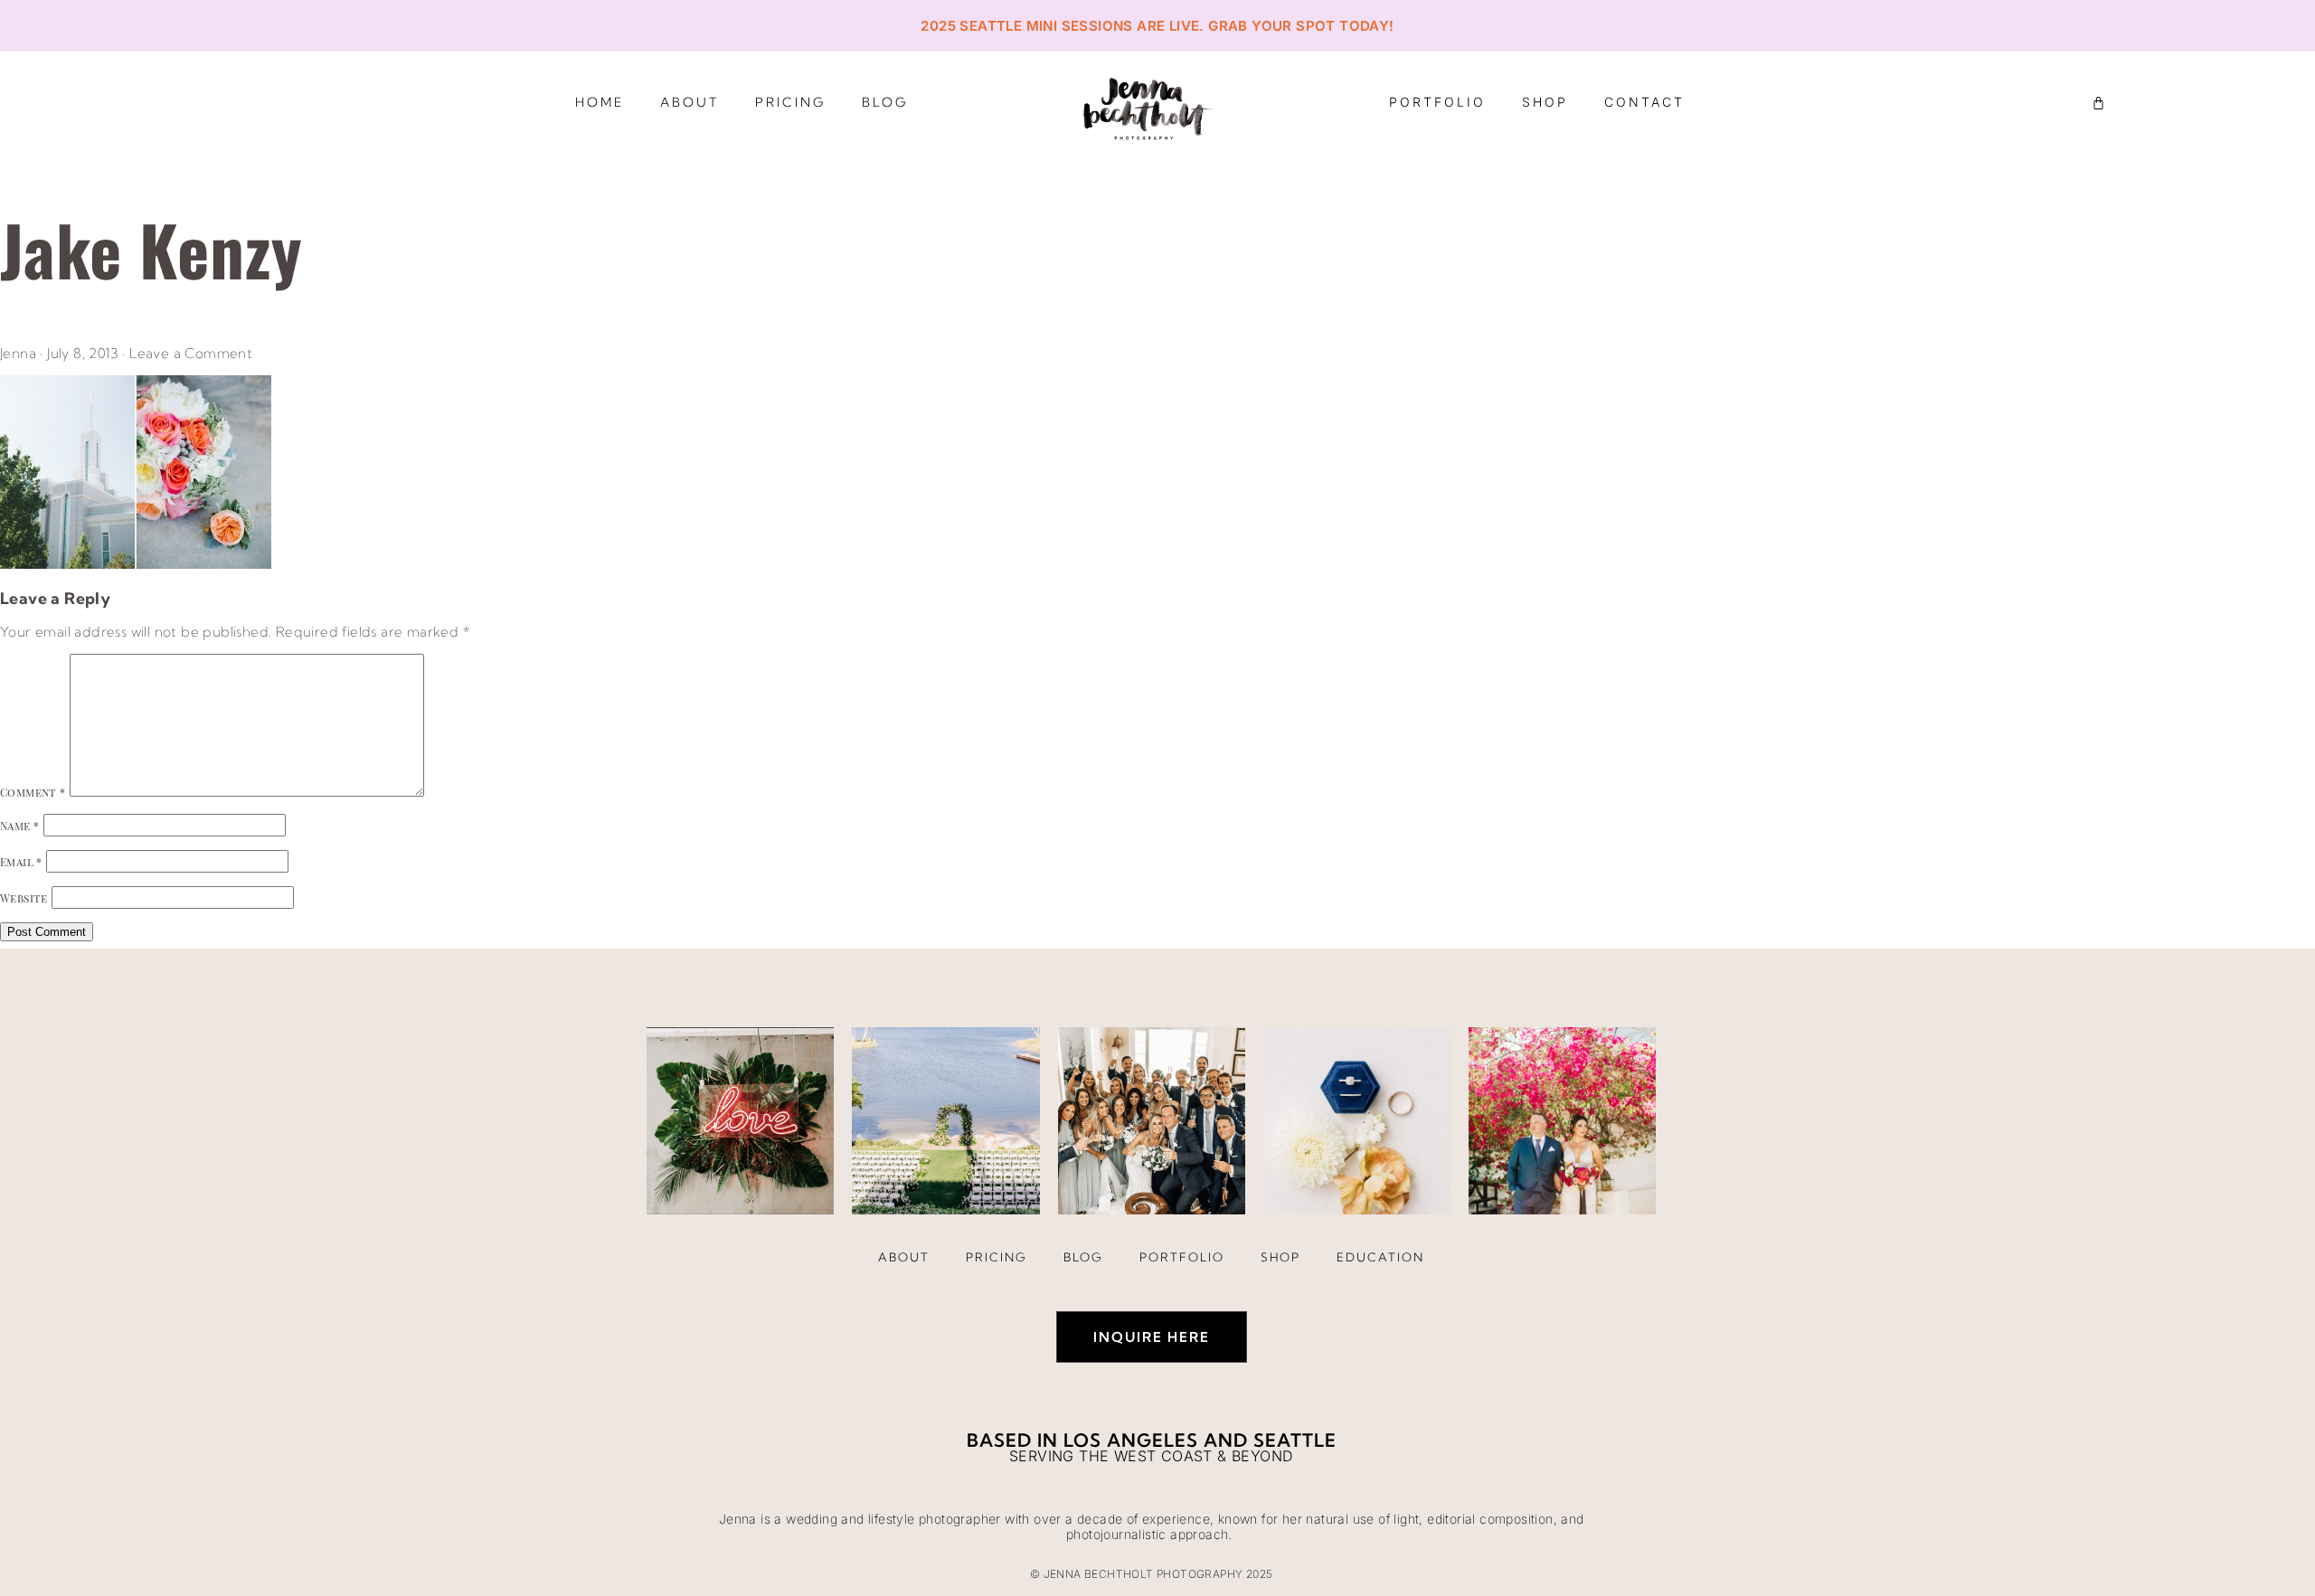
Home (600, 102)
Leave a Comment (191, 353)
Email (21, 862)
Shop (1545, 102)
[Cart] (2098, 103)
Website (24, 898)
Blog (885, 102)
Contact (1644, 102)
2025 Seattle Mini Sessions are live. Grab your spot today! (1157, 26)
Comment (33, 792)
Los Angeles (1131, 1440)
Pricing (790, 102)
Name (19, 826)
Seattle (1295, 1440)
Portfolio (1437, 102)
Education (1380, 1257)
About (690, 102)
